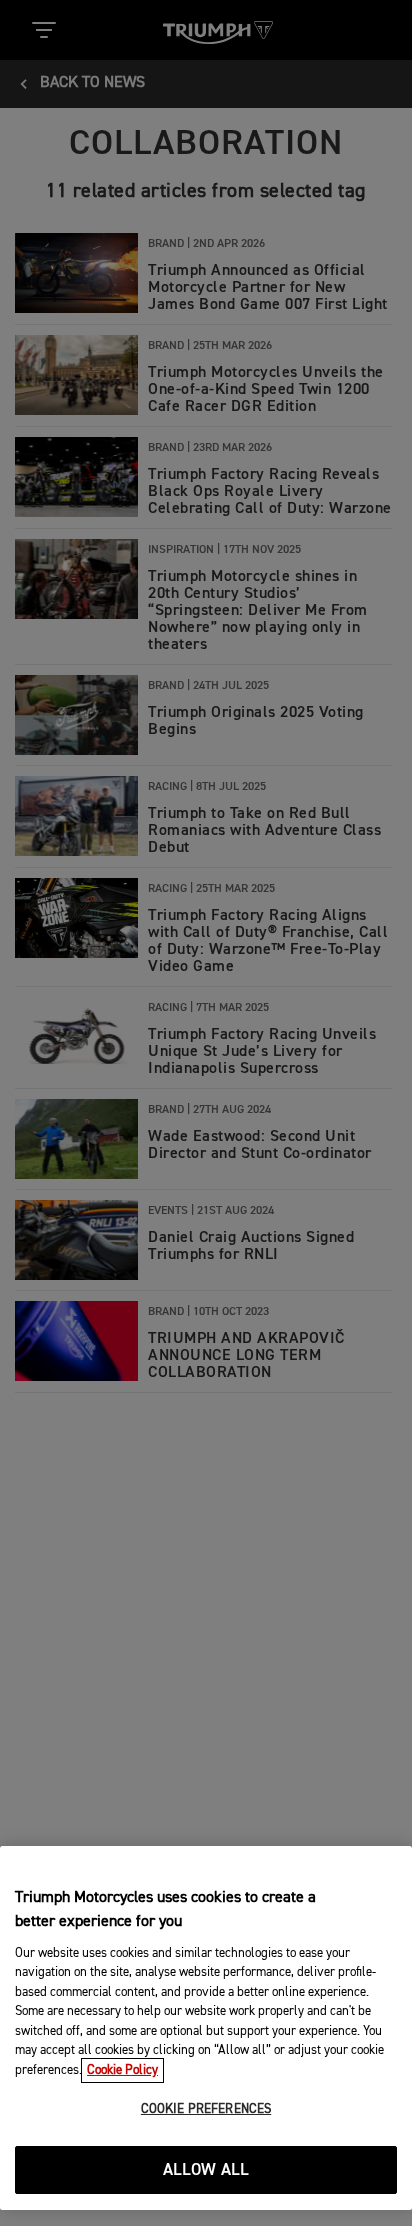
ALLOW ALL (206, 2170)
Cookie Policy (122, 2070)
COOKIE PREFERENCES (206, 2109)
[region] (206, 2028)
